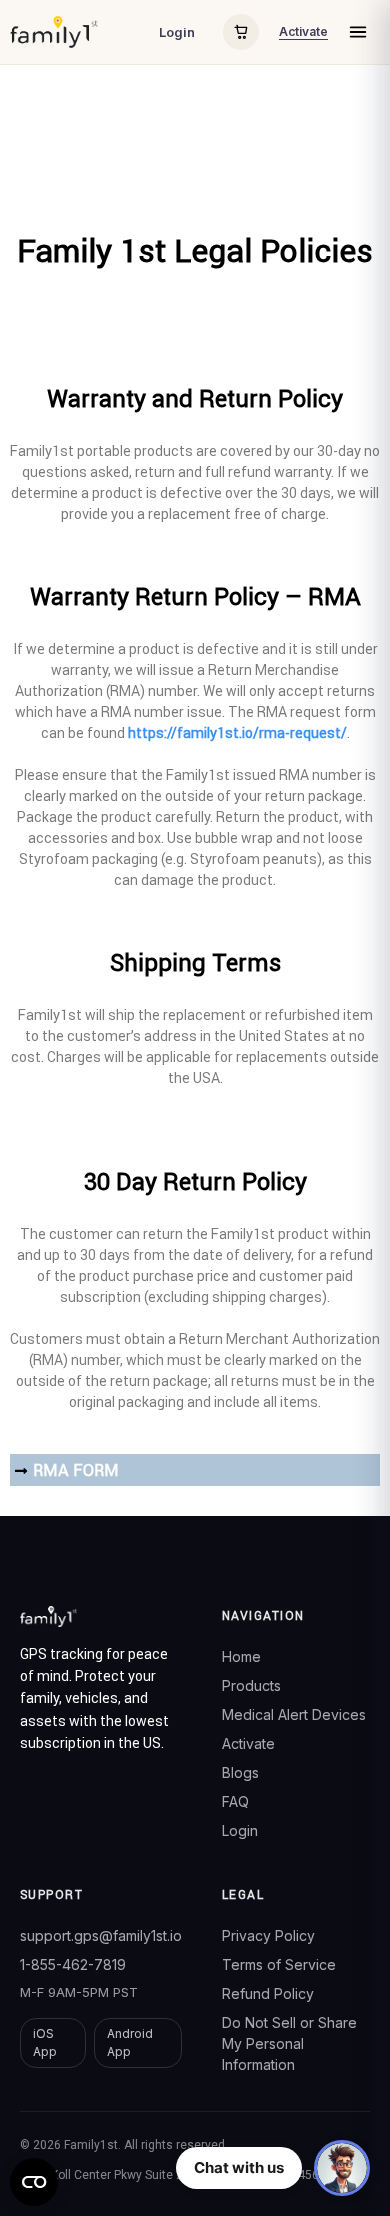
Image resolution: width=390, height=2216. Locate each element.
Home (241, 1656)
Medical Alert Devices (294, 1714)
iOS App (45, 2042)
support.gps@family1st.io (101, 1935)
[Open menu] (358, 32)
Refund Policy (268, 1993)
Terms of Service (279, 1964)
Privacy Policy (268, 1935)
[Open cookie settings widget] (34, 2182)
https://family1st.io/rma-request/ (237, 733)
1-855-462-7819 (73, 1964)
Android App (130, 2042)
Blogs (240, 1772)
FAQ (235, 1801)
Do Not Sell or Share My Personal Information (289, 2043)
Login (177, 32)
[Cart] (241, 32)
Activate (303, 31)
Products (251, 1685)
